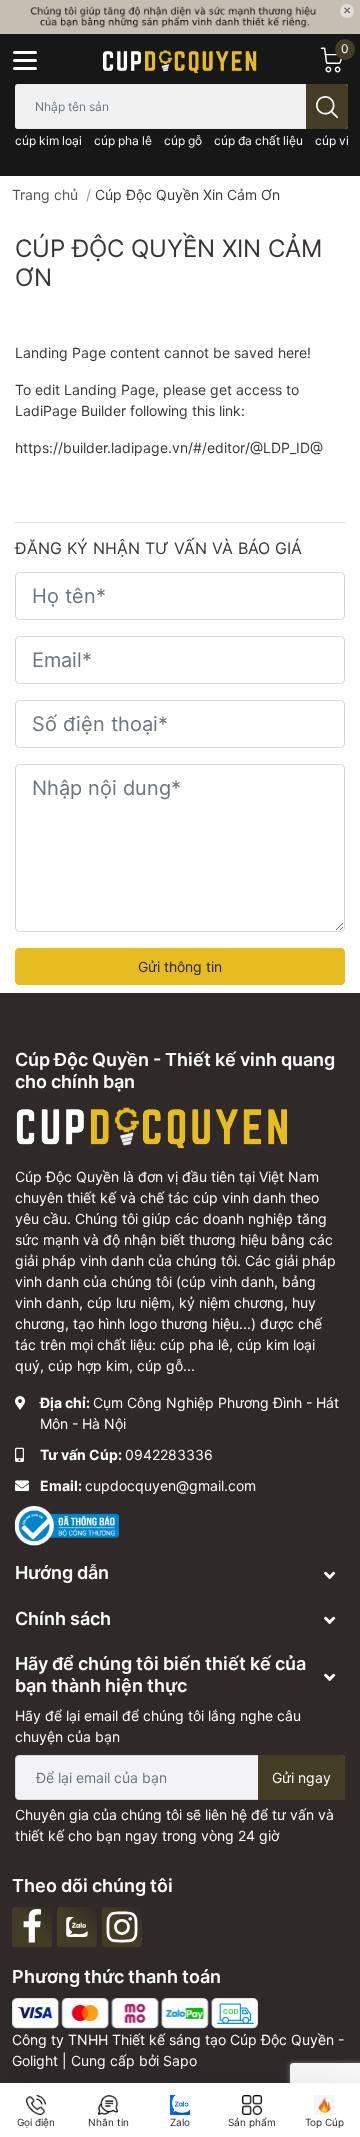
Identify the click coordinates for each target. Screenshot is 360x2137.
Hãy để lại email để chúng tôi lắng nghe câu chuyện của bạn (158, 1726)
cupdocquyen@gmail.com (170, 1485)
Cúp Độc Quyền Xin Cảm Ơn (168, 263)
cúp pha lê (123, 140)
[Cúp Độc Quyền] (180, 60)
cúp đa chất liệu (258, 140)
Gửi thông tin (180, 966)
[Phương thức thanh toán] (135, 2011)
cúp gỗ (183, 140)
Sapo (180, 2060)
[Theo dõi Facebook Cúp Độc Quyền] (34, 1924)
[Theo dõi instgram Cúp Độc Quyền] (124, 1924)
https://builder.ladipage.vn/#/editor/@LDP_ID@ (169, 447)
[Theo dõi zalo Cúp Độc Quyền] (79, 1924)
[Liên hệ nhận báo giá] (180, 17)
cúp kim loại (48, 140)
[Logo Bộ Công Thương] (67, 1524)
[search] (327, 106)
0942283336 (169, 1454)
